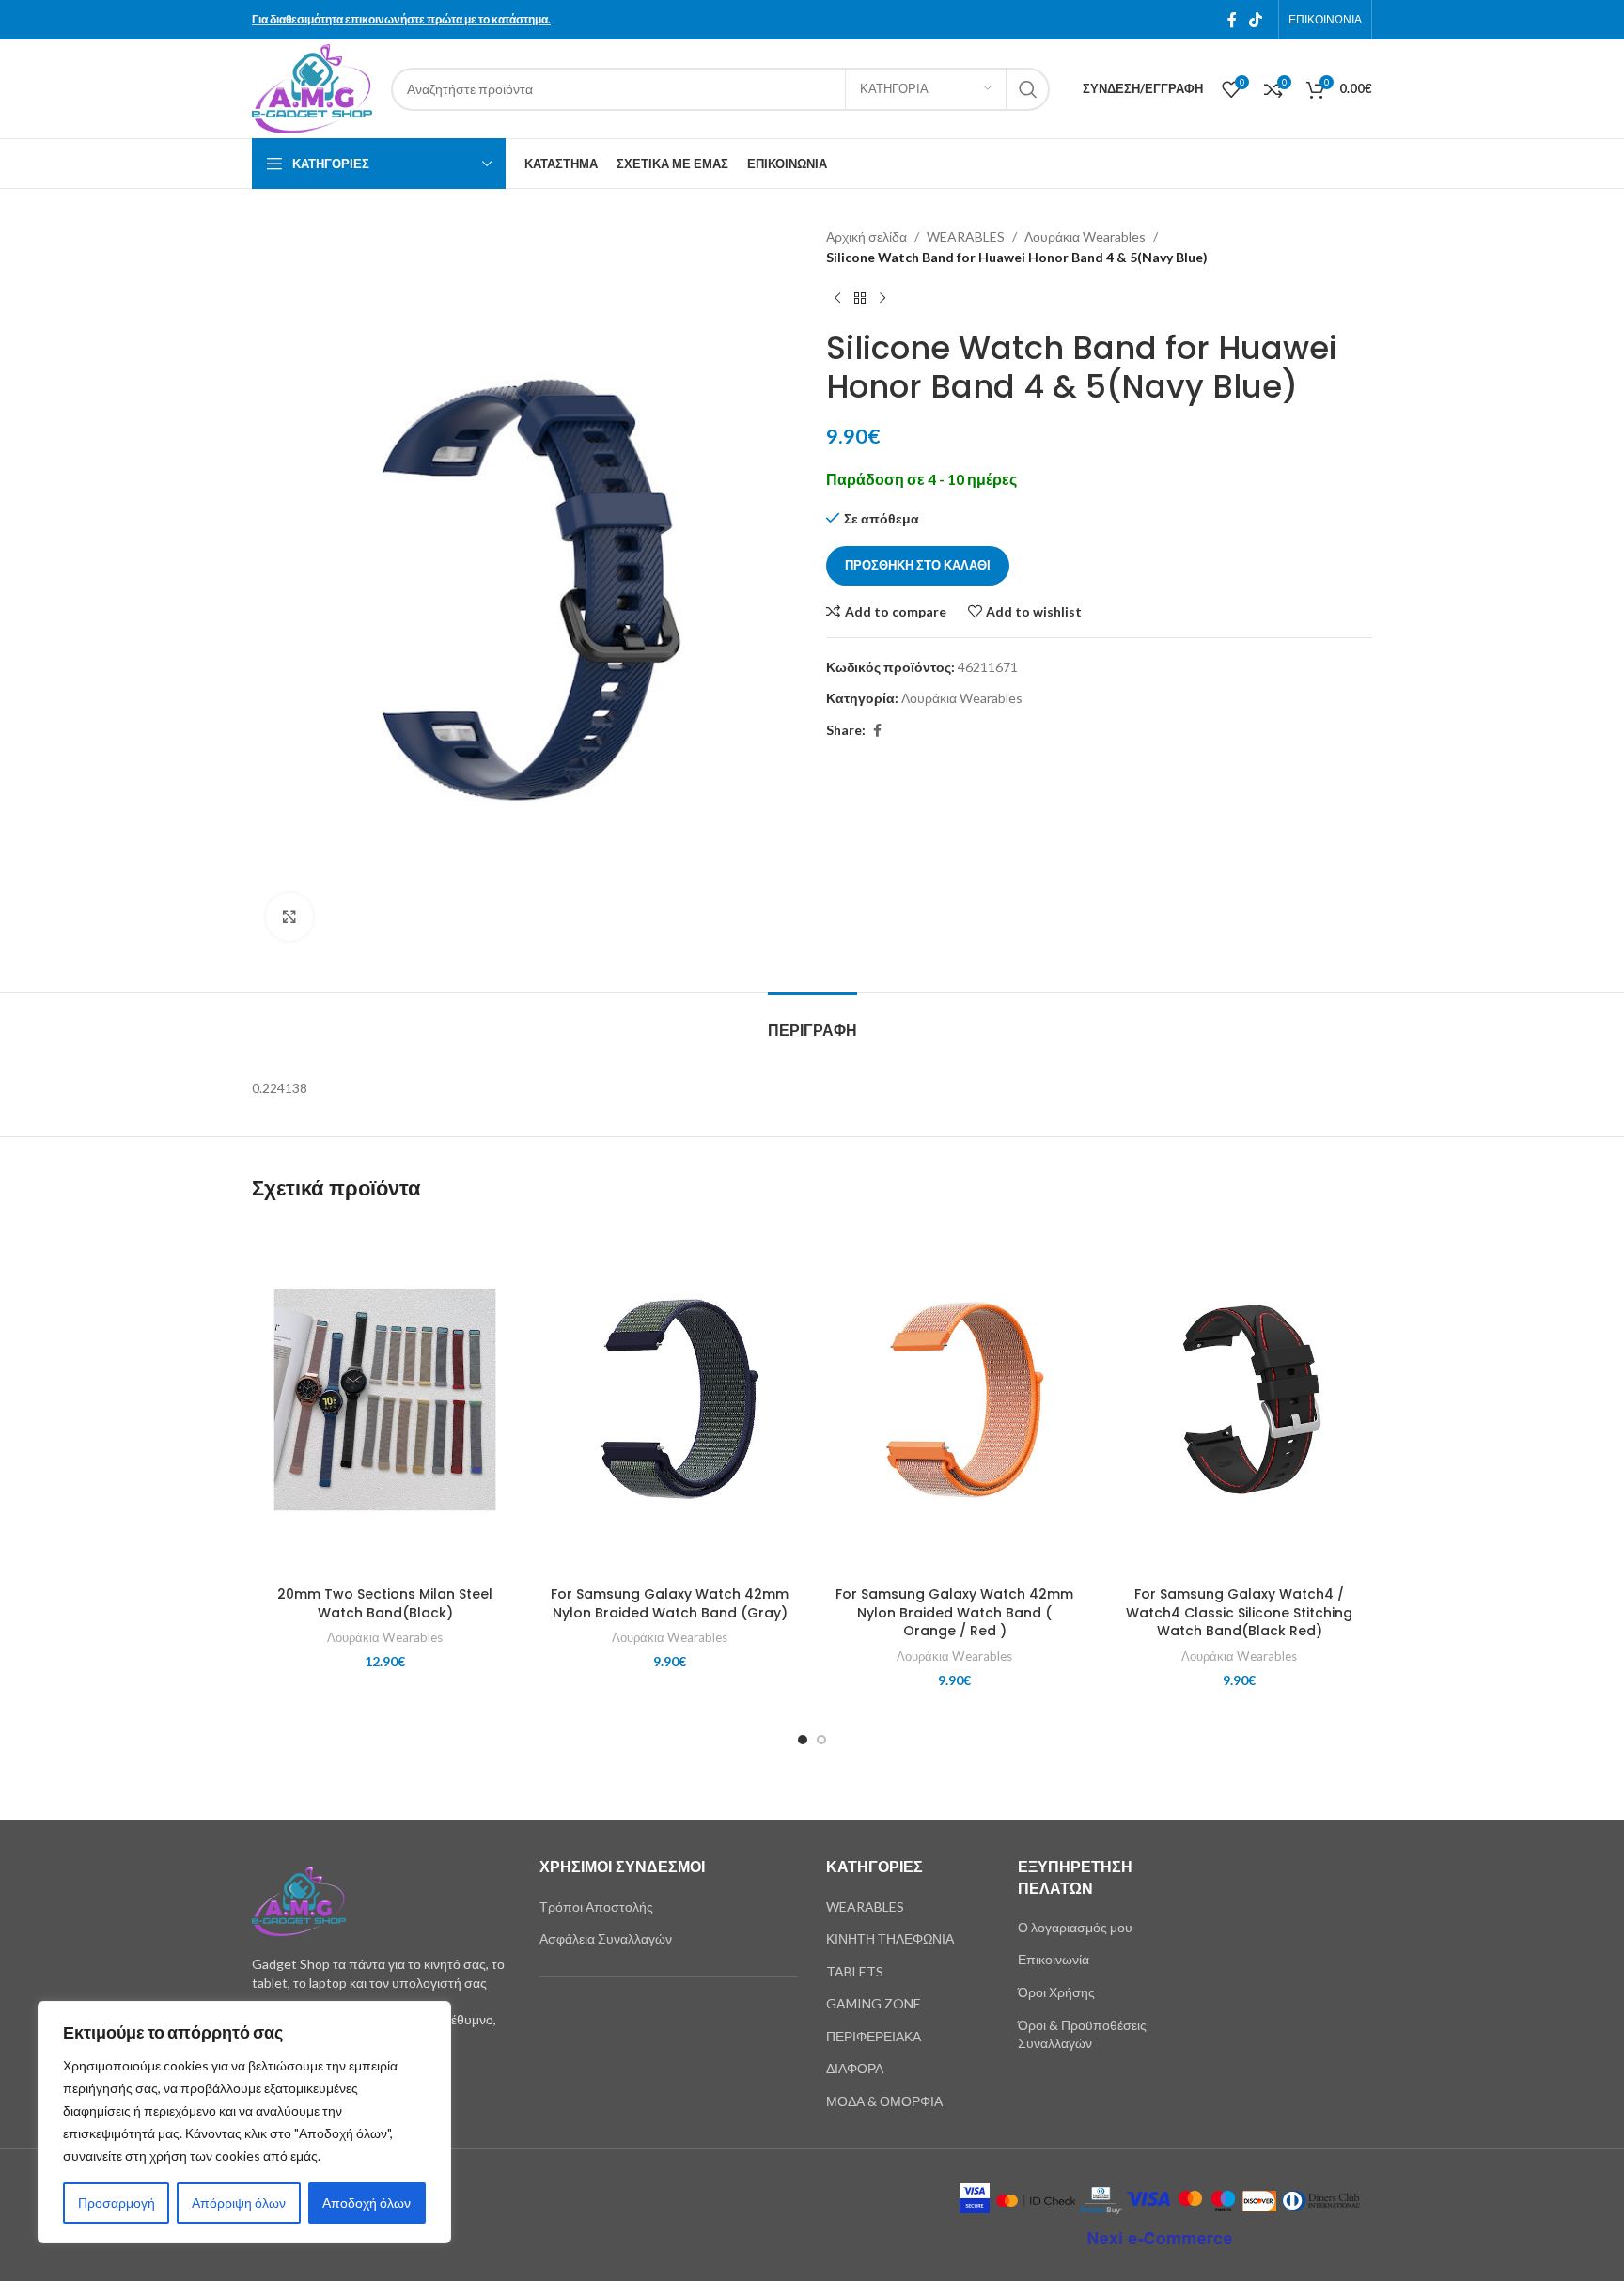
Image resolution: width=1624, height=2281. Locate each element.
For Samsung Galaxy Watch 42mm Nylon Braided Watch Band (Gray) (670, 1603)
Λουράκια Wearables (1085, 236)
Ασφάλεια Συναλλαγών (606, 1938)
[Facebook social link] (1232, 20)
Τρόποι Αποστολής (596, 1906)
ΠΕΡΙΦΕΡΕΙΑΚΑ (874, 2036)
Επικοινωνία (1054, 1959)
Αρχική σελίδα (867, 236)
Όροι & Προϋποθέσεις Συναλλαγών (1082, 2034)
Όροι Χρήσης (1056, 1992)
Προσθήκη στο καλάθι (918, 565)
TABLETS (855, 1971)
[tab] (812, 1021)
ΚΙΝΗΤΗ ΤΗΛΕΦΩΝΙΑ (890, 1938)
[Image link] (299, 1900)
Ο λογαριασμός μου (1075, 1927)
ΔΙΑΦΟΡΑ (855, 2068)
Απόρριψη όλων (239, 2203)
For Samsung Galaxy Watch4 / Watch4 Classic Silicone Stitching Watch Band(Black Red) (1239, 1612)
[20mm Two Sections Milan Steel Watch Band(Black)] (385, 1400)
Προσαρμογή (117, 2203)
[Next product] (882, 299)
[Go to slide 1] (803, 1740)
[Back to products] (860, 299)
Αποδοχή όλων (367, 2203)
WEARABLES (966, 236)
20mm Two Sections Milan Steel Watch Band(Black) (385, 1603)
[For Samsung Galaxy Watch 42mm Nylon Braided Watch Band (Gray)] (670, 1400)
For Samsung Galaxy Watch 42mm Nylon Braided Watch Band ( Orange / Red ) (954, 1612)
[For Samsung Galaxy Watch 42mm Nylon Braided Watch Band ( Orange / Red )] (954, 1400)
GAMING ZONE (874, 2003)
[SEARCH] (1028, 89)
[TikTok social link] (1256, 20)
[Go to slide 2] (821, 1740)
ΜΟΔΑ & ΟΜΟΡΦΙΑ (884, 2101)
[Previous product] (837, 299)
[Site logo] (312, 87)
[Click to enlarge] (289, 916)
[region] (244, 2122)
